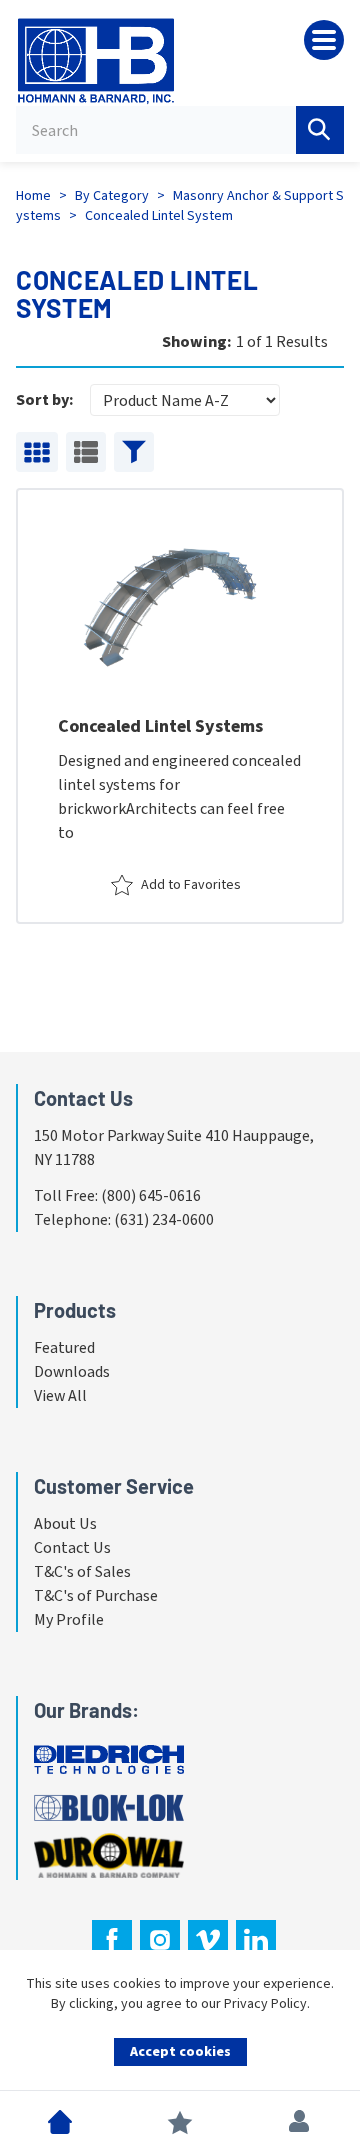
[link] (180, 706)
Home (33, 196)
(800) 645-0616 (151, 1196)
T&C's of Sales (82, 1572)
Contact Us (72, 1548)
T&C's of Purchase (96, 1596)
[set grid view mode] (37, 452)
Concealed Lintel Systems (160, 726)
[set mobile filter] (134, 452)
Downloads (72, 1372)
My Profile (69, 1620)
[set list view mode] (86, 452)
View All (60, 1396)
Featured (64, 1348)
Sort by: (45, 400)
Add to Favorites (191, 885)
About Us (65, 1524)
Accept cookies (180, 2052)
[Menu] (324, 40)
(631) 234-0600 (164, 1220)
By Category (112, 196)
